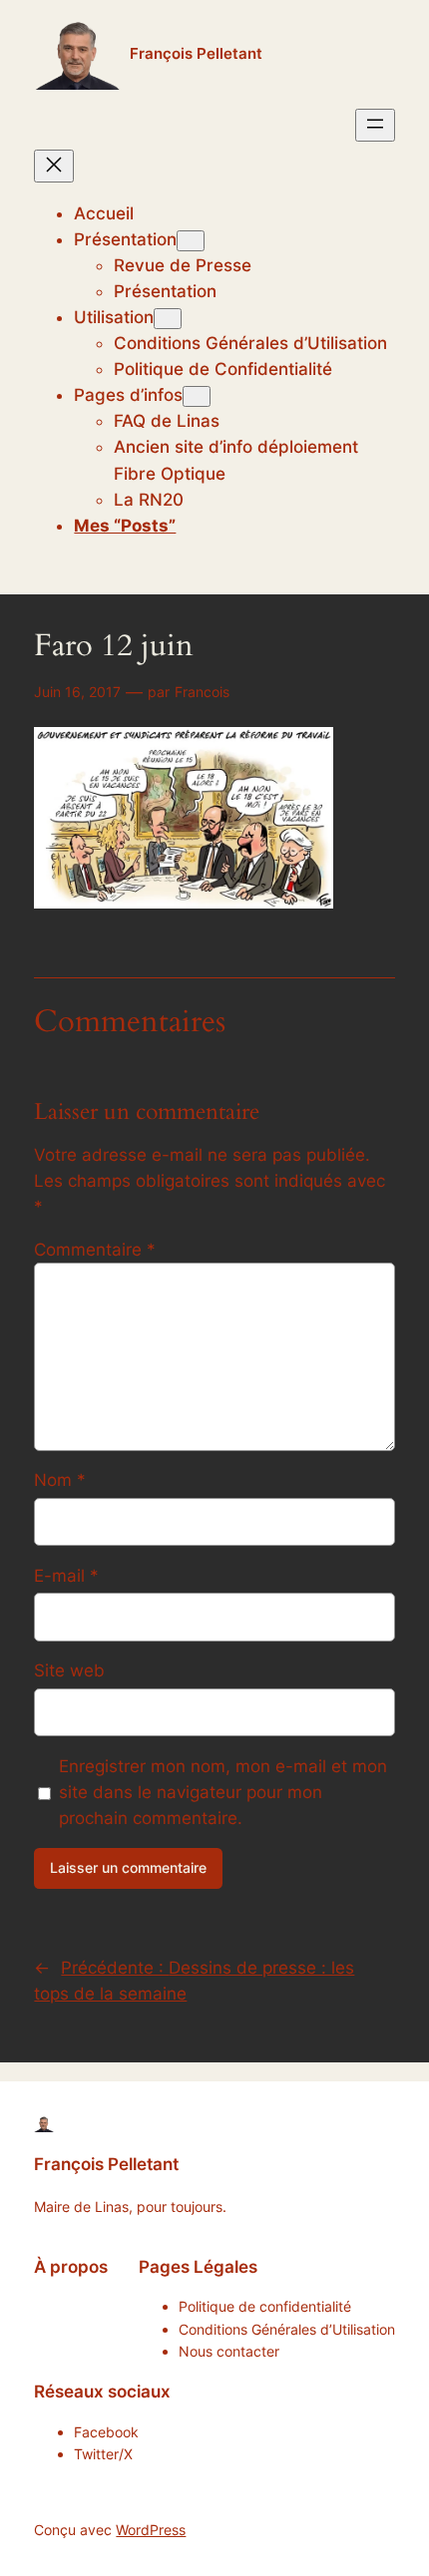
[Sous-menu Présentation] (191, 241)
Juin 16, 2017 (77, 692)
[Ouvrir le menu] (375, 125)
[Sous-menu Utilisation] (168, 319)
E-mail (66, 1576)
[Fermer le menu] (54, 166)
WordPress (151, 2530)
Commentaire (95, 1250)
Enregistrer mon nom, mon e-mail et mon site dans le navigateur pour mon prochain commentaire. (223, 1792)
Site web (69, 1670)
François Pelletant (196, 54)
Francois (202, 692)
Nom (60, 1480)
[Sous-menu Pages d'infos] (197, 396)
